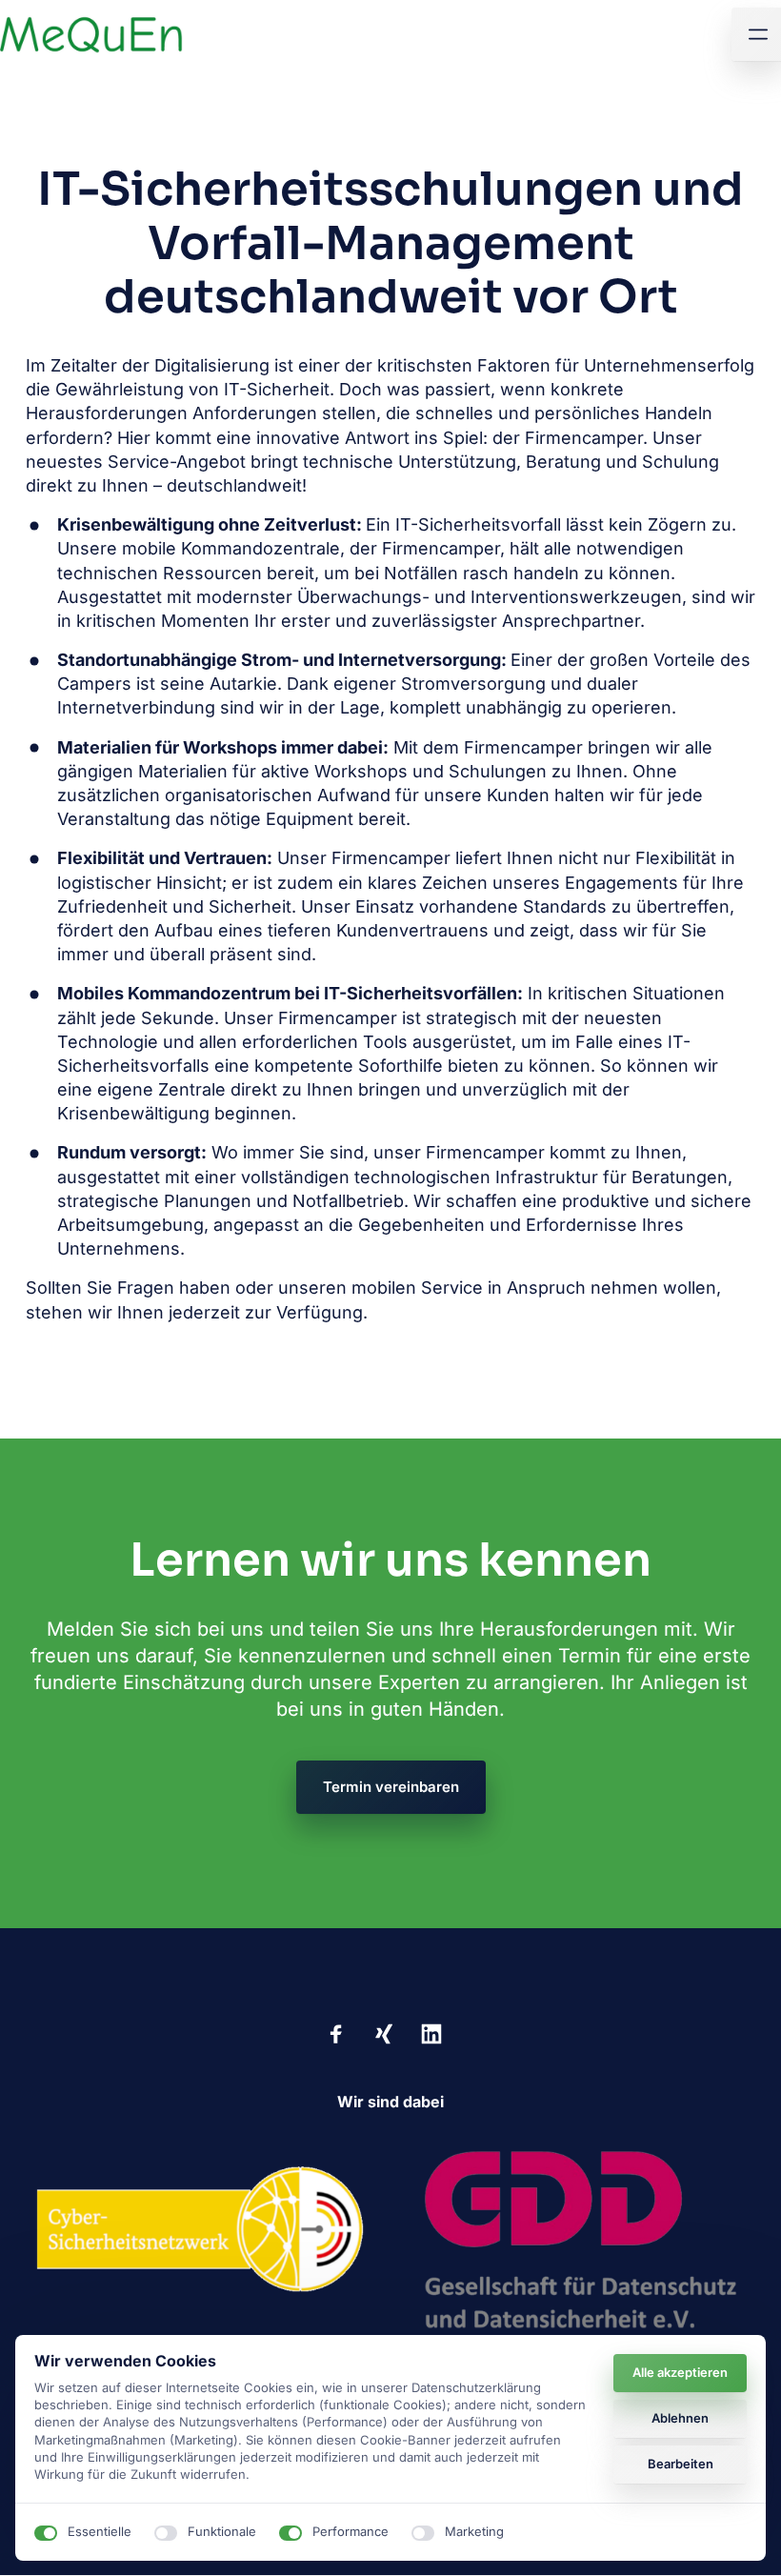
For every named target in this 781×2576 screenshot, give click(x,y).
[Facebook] (344, 2033)
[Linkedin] (438, 2033)
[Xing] (390, 2033)
